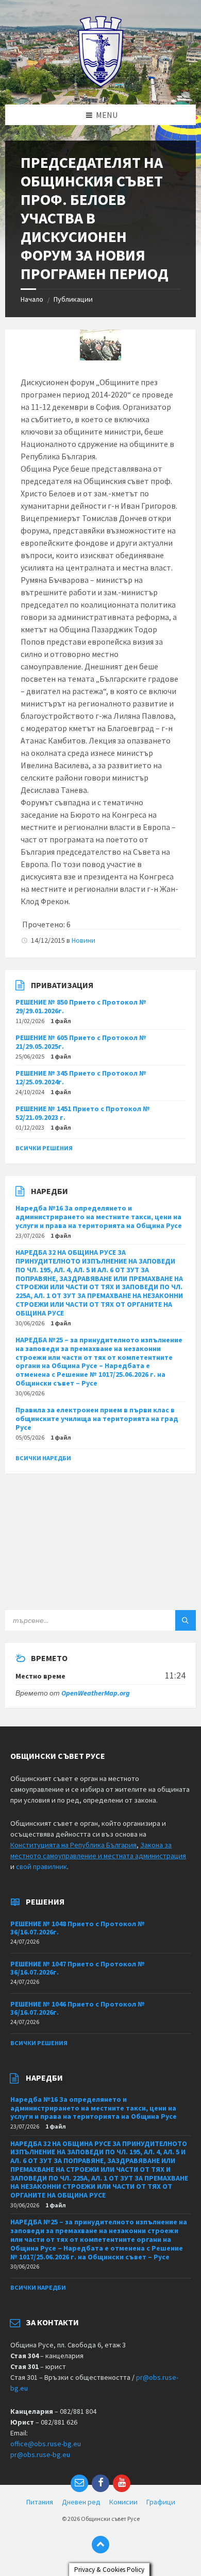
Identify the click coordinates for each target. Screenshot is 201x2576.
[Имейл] (79, 2483)
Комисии (123, 2502)
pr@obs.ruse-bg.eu (40, 2454)
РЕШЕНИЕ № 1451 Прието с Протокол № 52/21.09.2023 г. (83, 1113)
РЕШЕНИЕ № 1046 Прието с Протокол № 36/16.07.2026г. (78, 2008)
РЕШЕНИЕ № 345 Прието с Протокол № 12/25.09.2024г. (81, 1077)
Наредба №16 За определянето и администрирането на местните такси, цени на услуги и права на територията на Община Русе (99, 1217)
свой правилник (41, 1866)
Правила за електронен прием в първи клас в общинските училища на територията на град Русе (97, 1419)
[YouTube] (122, 2483)
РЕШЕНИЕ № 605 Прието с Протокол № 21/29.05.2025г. (81, 1042)
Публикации (73, 299)
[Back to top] (100, 2545)
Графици (161, 2502)
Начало (32, 299)
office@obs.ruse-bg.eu (46, 2444)
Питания (40, 2502)
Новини (83, 940)
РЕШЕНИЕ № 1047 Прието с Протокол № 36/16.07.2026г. (78, 1968)
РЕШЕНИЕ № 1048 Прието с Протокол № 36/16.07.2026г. (78, 1928)
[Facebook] (100, 2483)
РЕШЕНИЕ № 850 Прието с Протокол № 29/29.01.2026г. (81, 1006)
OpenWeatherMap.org (96, 1693)
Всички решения (44, 1148)
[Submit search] (186, 1620)
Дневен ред (81, 2502)
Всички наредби (43, 1458)
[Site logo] (101, 84)
